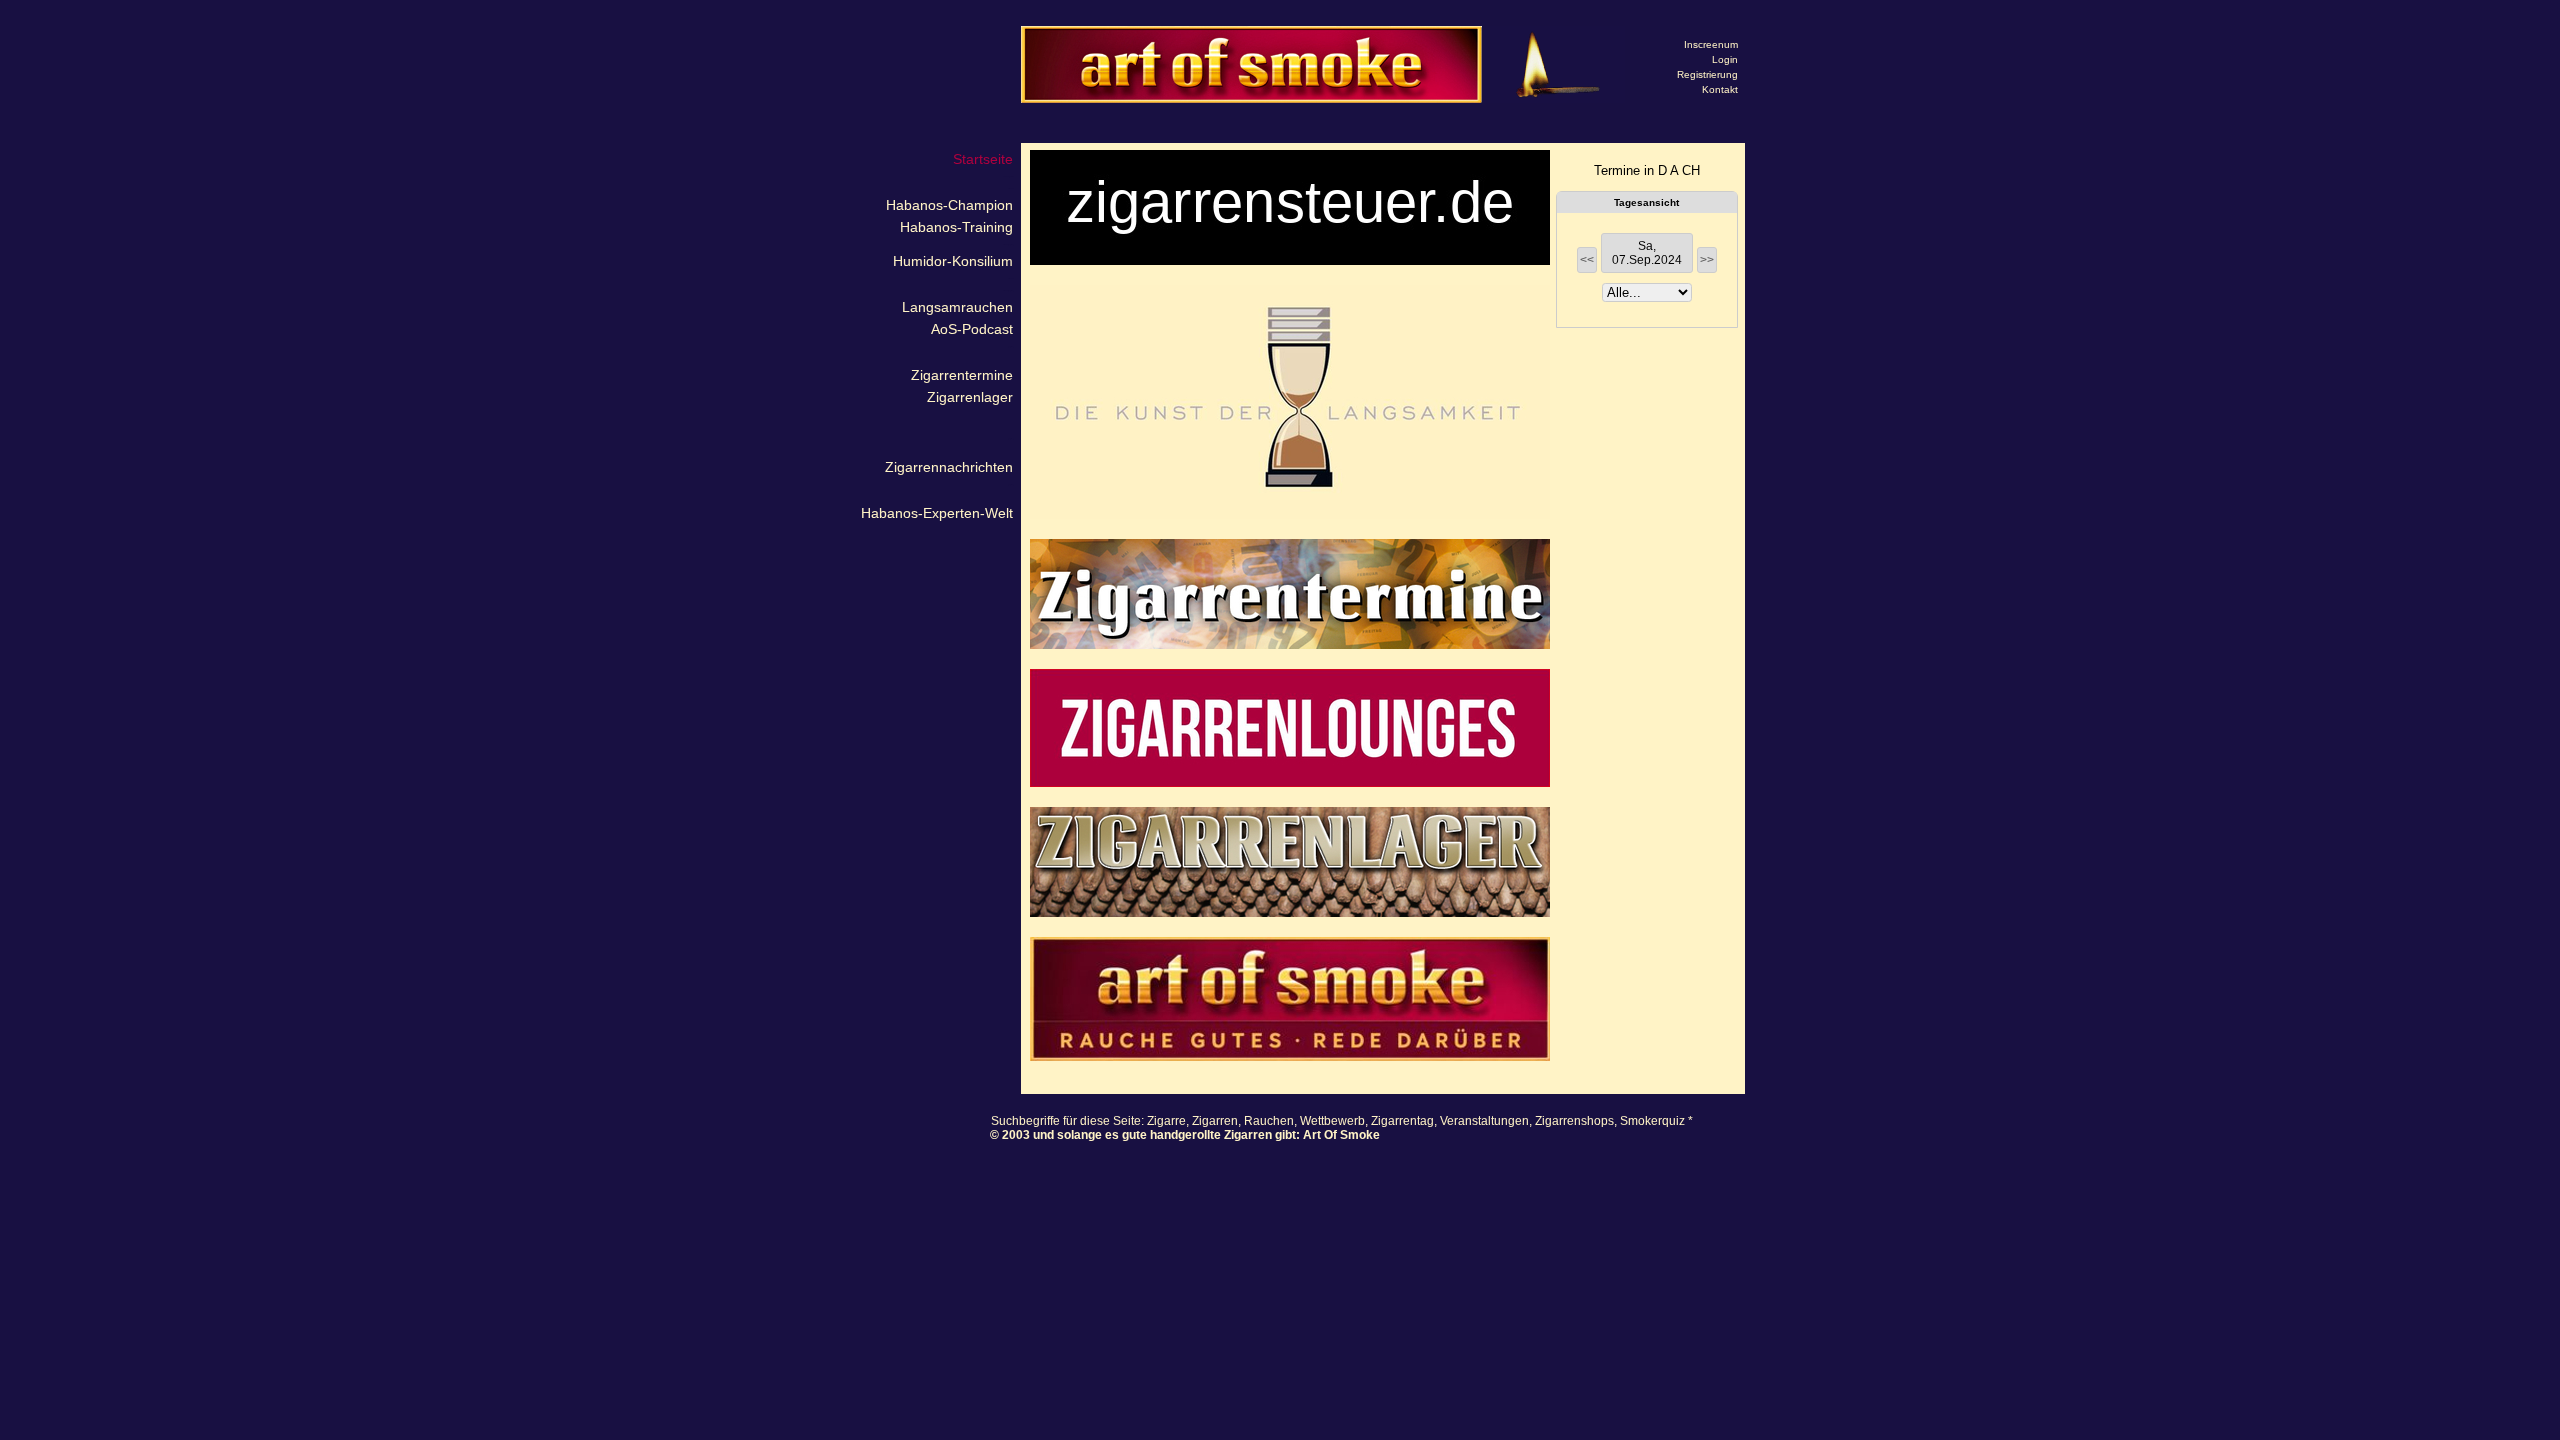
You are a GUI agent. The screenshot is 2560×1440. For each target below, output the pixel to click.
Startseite (983, 159)
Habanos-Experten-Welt (937, 513)
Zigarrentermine (962, 375)
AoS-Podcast (972, 329)
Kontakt (1720, 89)
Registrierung (1707, 74)
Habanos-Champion (949, 205)
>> (1707, 260)
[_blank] (1290, 402)
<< (1587, 260)
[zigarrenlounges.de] (1290, 728)
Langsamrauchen (957, 307)
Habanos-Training (956, 227)
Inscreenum (1711, 44)
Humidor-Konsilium (953, 261)
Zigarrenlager (970, 397)
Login (1725, 59)
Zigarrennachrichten (949, 467)
